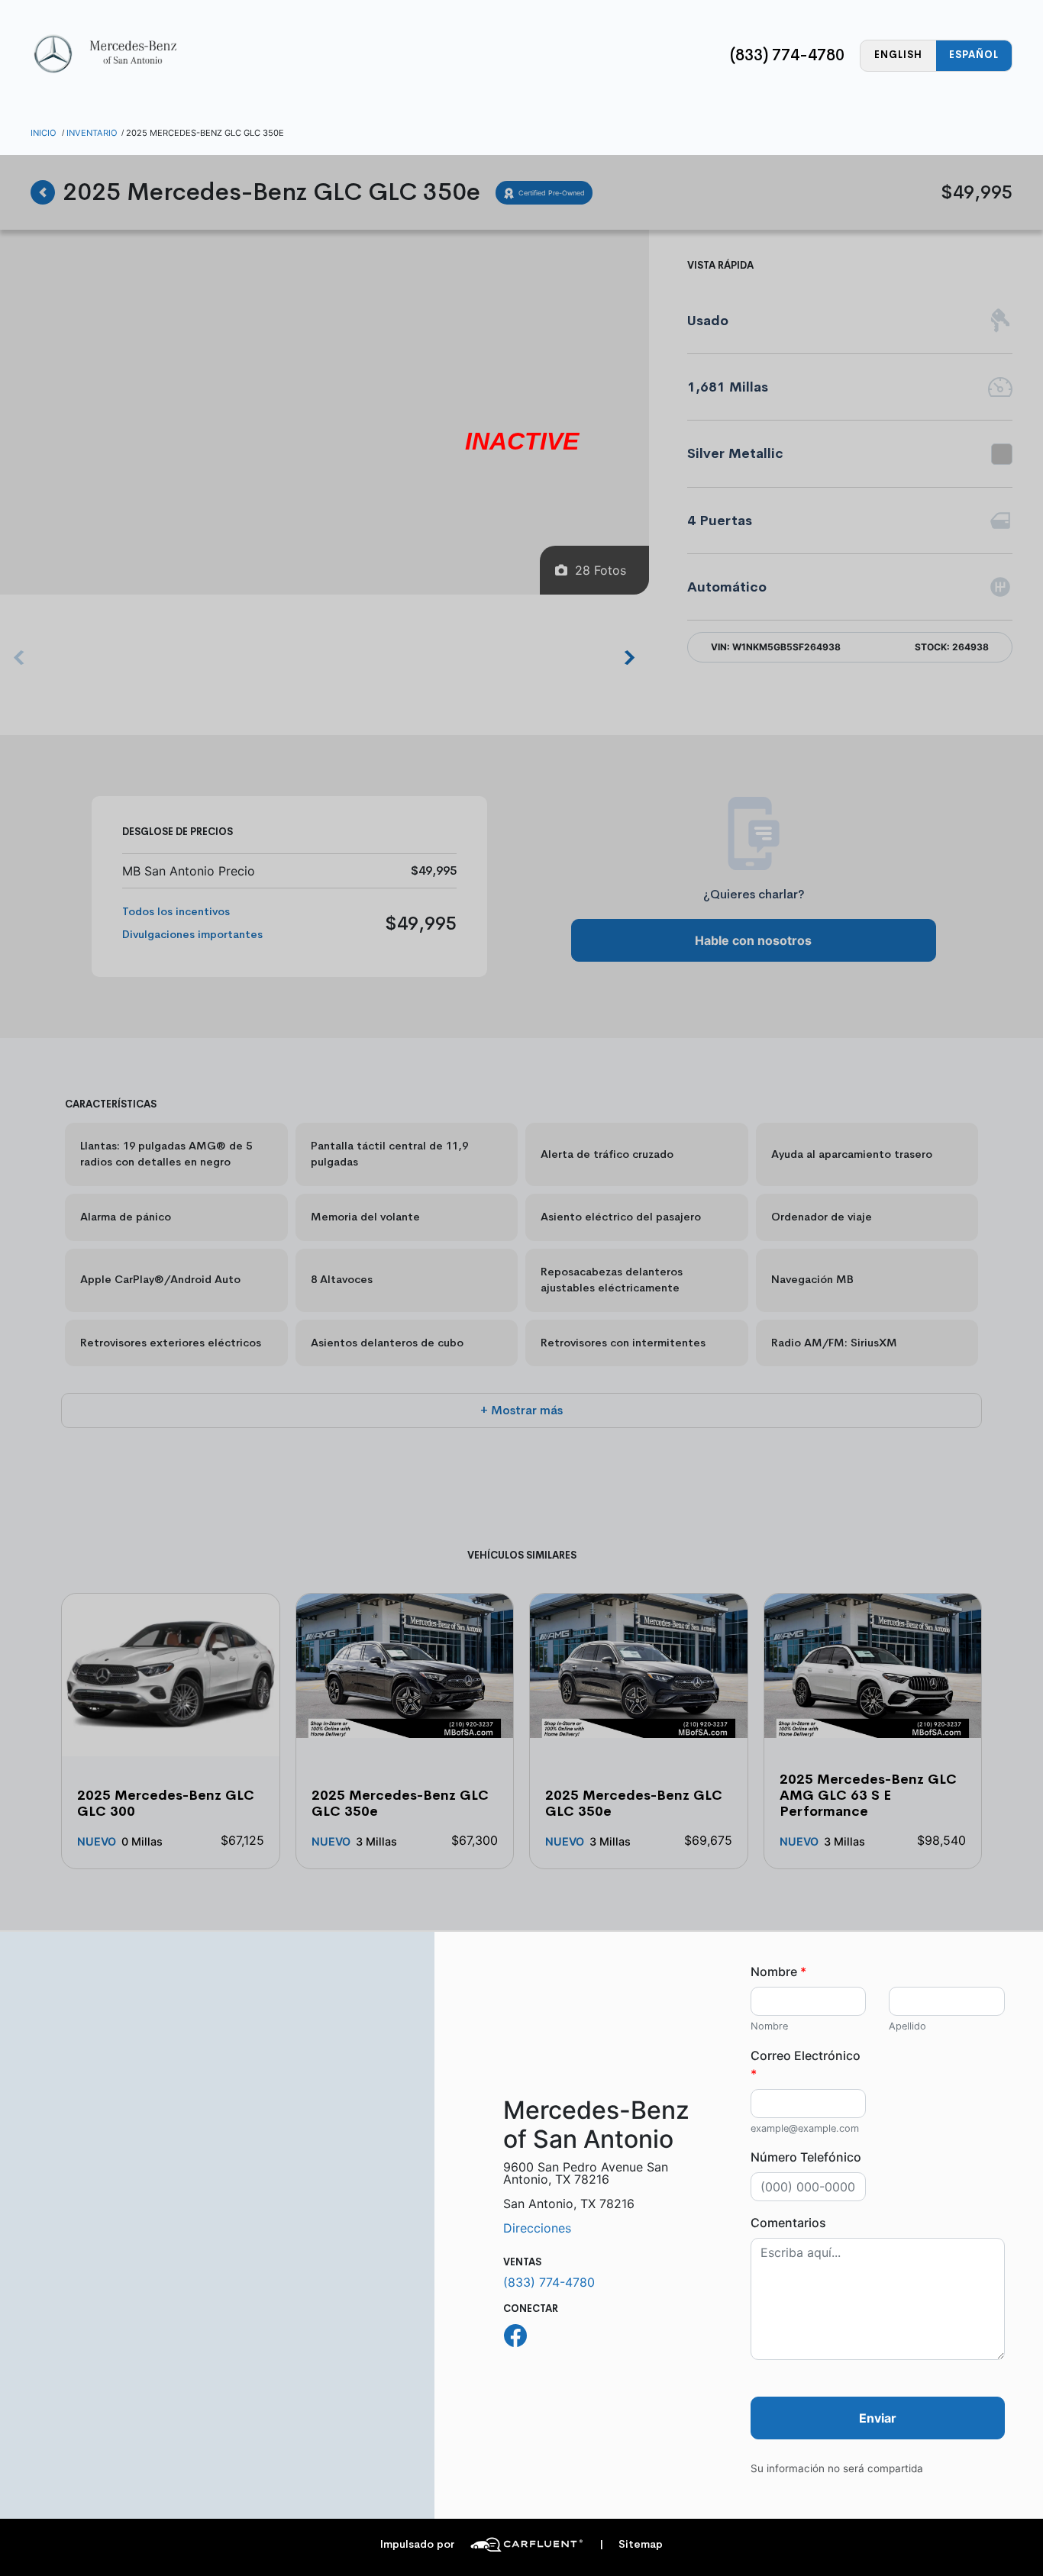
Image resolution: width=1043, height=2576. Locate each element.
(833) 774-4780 (787, 55)
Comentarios (788, 2223)
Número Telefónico (806, 2157)
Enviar (878, 2418)
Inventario (92, 133)
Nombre (778, 1971)
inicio (44, 133)
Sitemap (631, 2544)
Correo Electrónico (806, 2065)
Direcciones (537, 2228)
